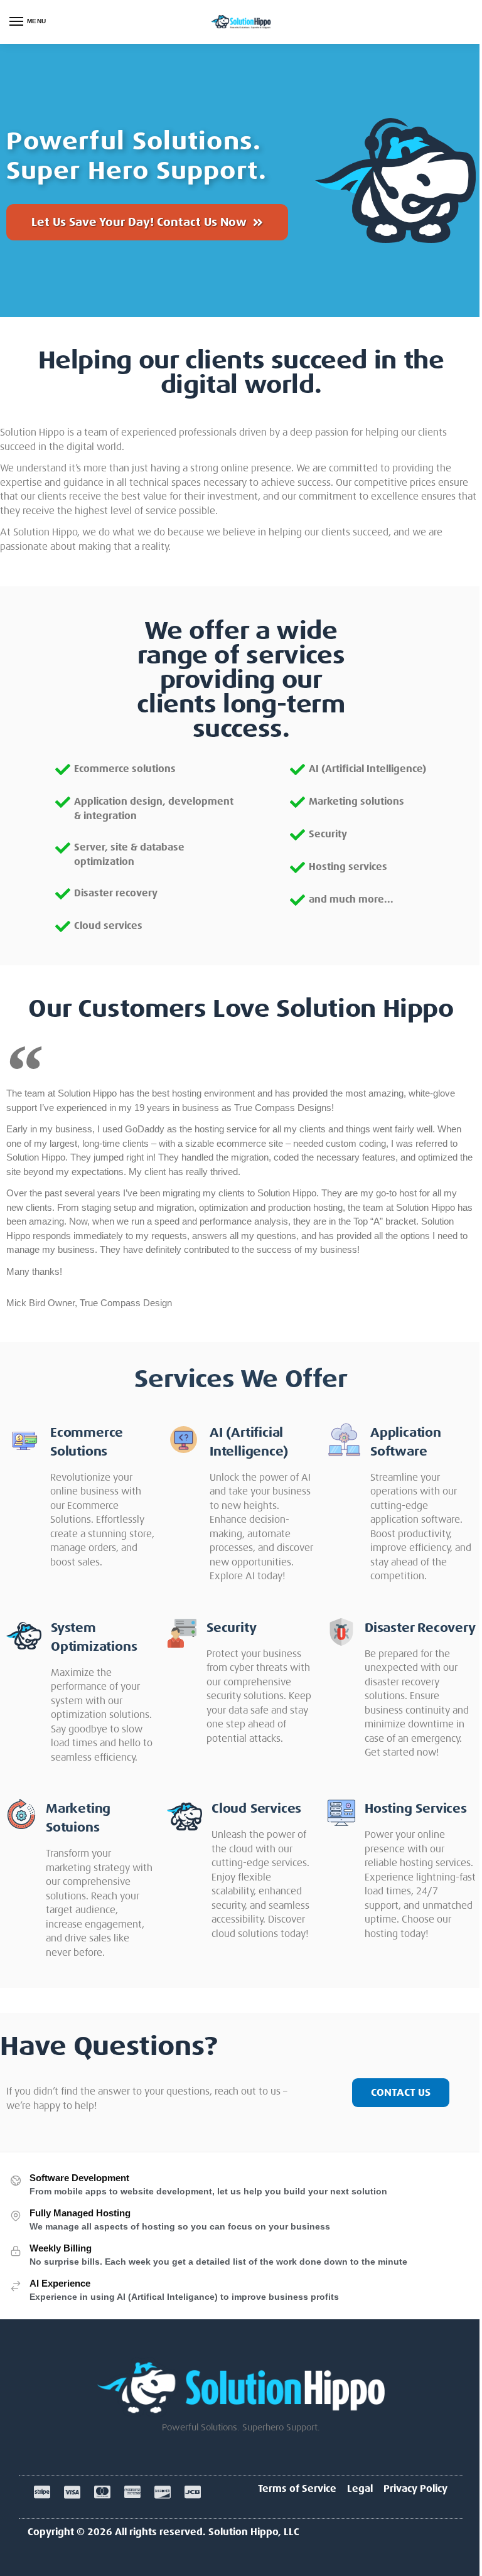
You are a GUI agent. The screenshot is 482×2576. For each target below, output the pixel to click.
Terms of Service (297, 2489)
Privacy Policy (415, 2489)
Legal (360, 2489)
